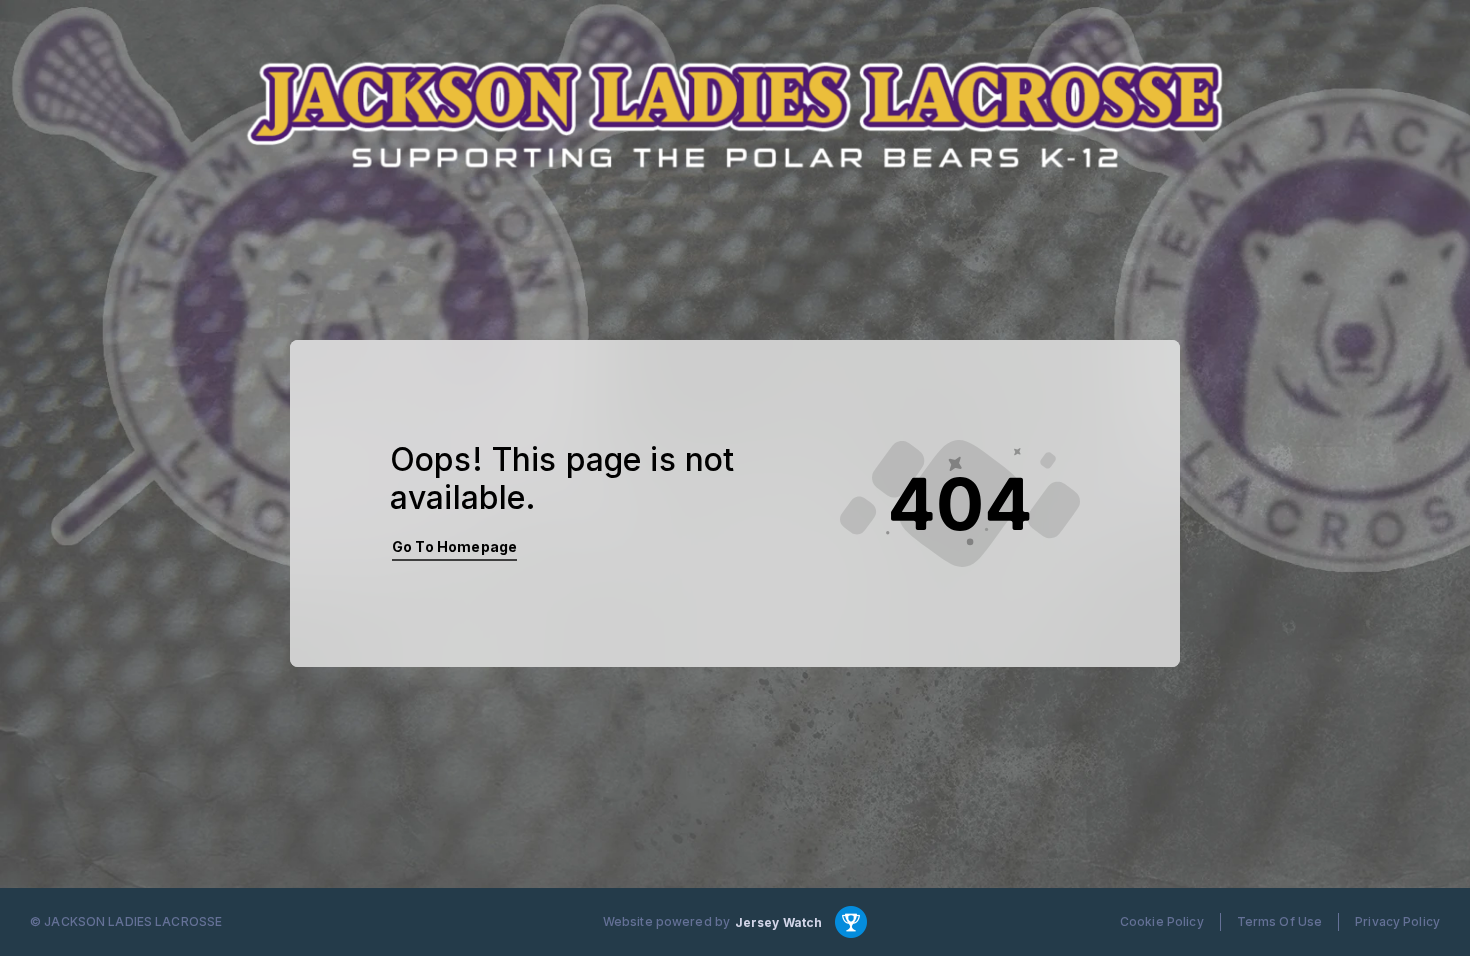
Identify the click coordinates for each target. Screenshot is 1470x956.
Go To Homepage (454, 546)
